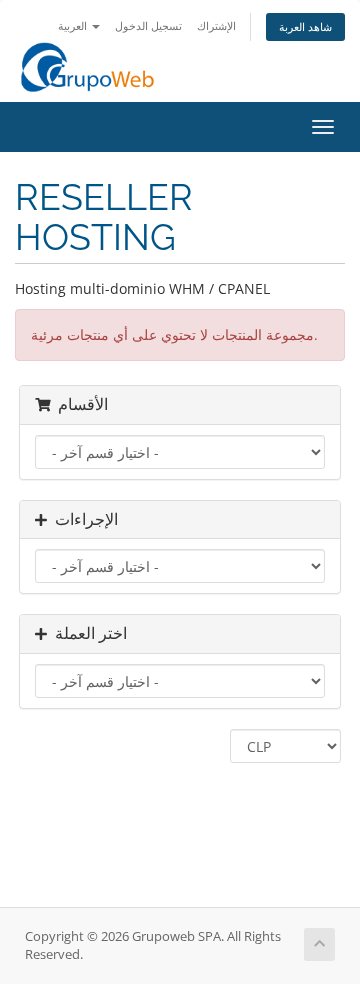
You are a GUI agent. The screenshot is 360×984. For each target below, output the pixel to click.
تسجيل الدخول (148, 25)
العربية (74, 25)
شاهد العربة (305, 26)
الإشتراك (216, 25)
